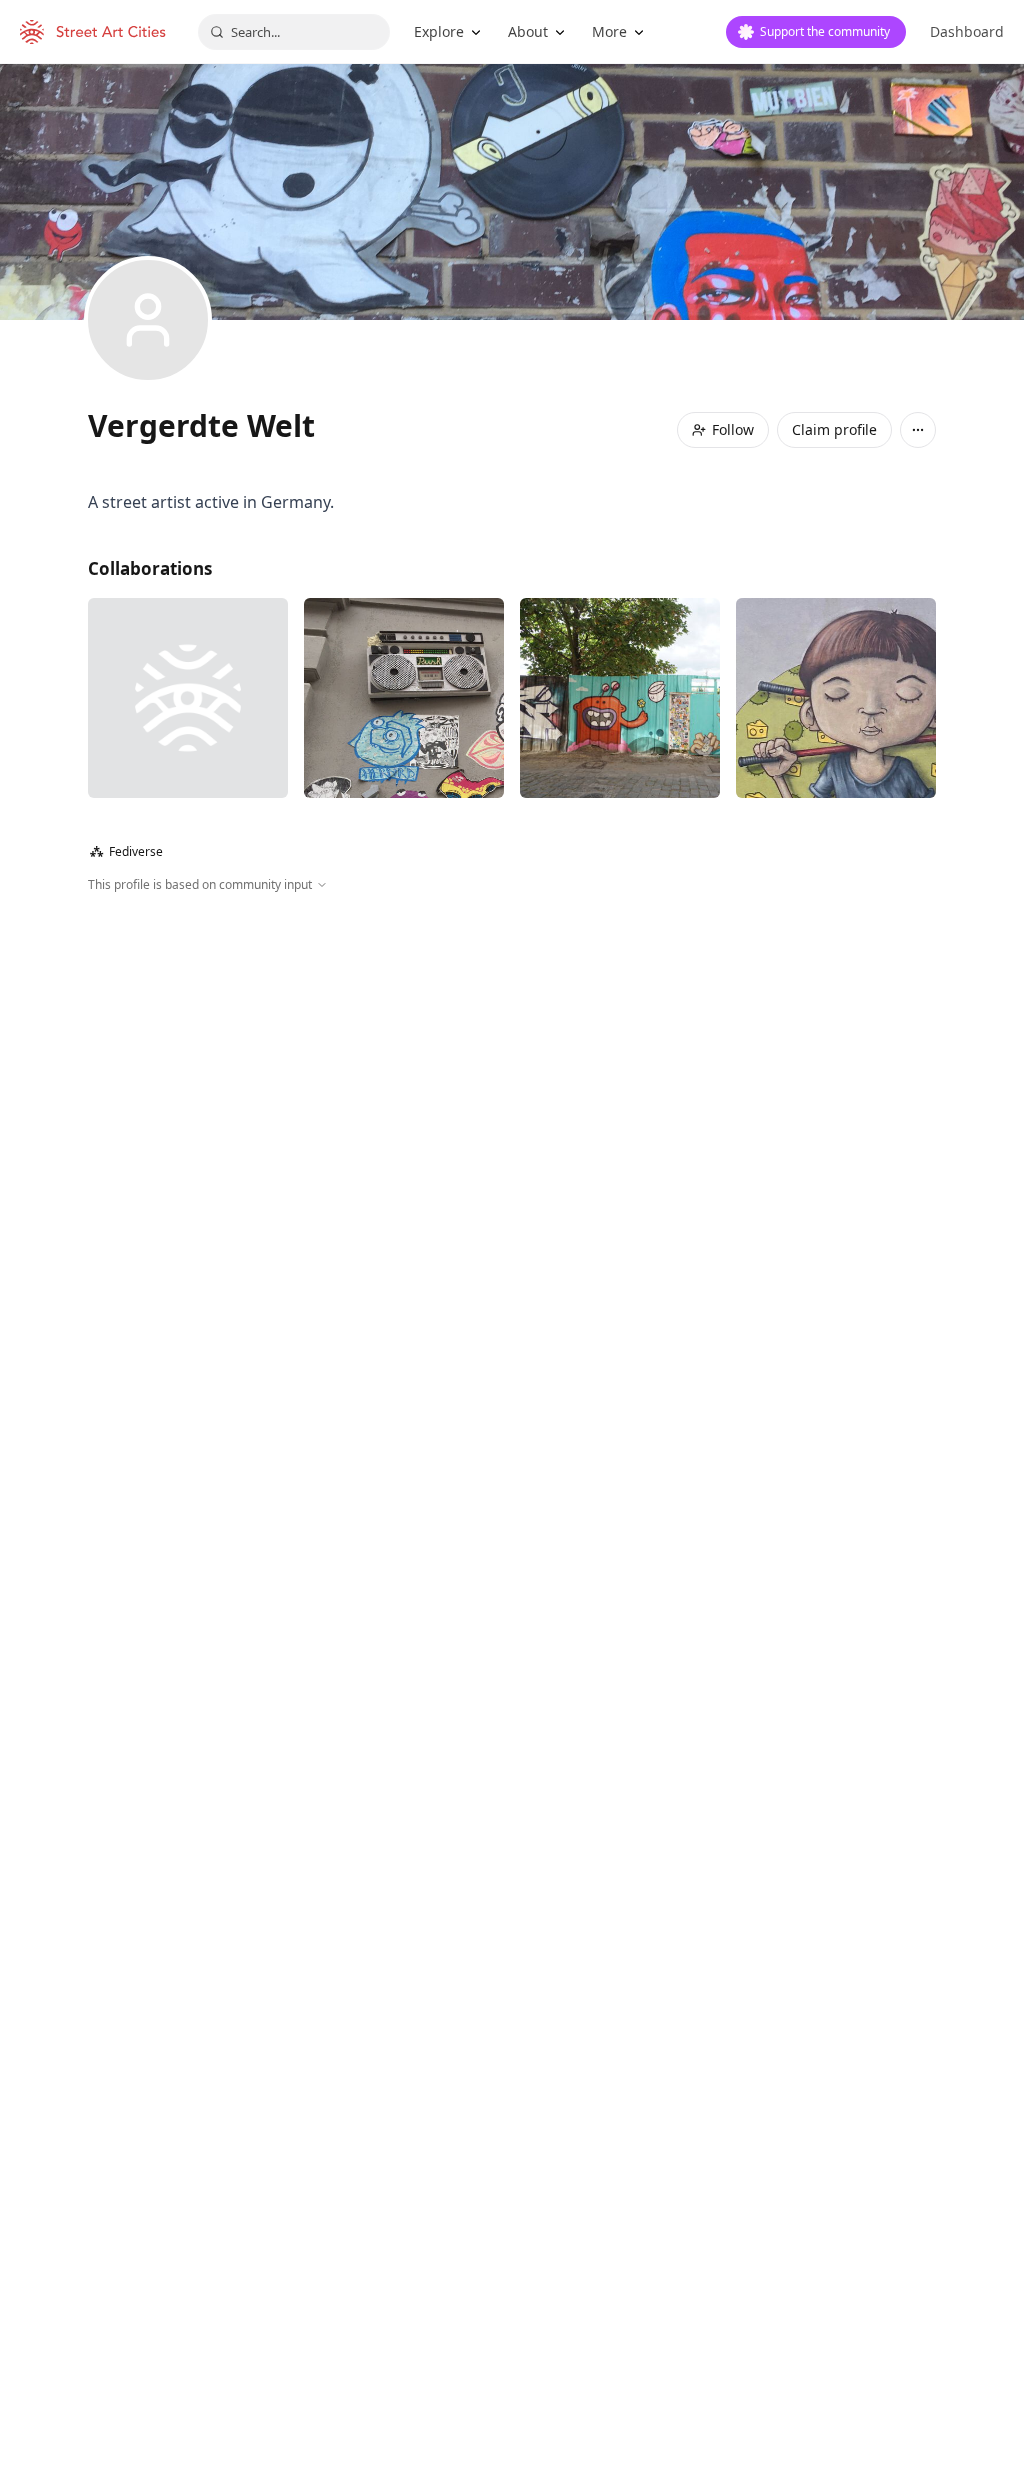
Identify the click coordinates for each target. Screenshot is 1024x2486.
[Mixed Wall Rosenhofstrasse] (404, 698)
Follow (733, 429)
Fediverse (126, 851)
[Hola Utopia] (836, 698)
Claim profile (834, 429)
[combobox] (294, 32)
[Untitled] (620, 698)
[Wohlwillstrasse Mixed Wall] (188, 698)
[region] (512, 1110)
